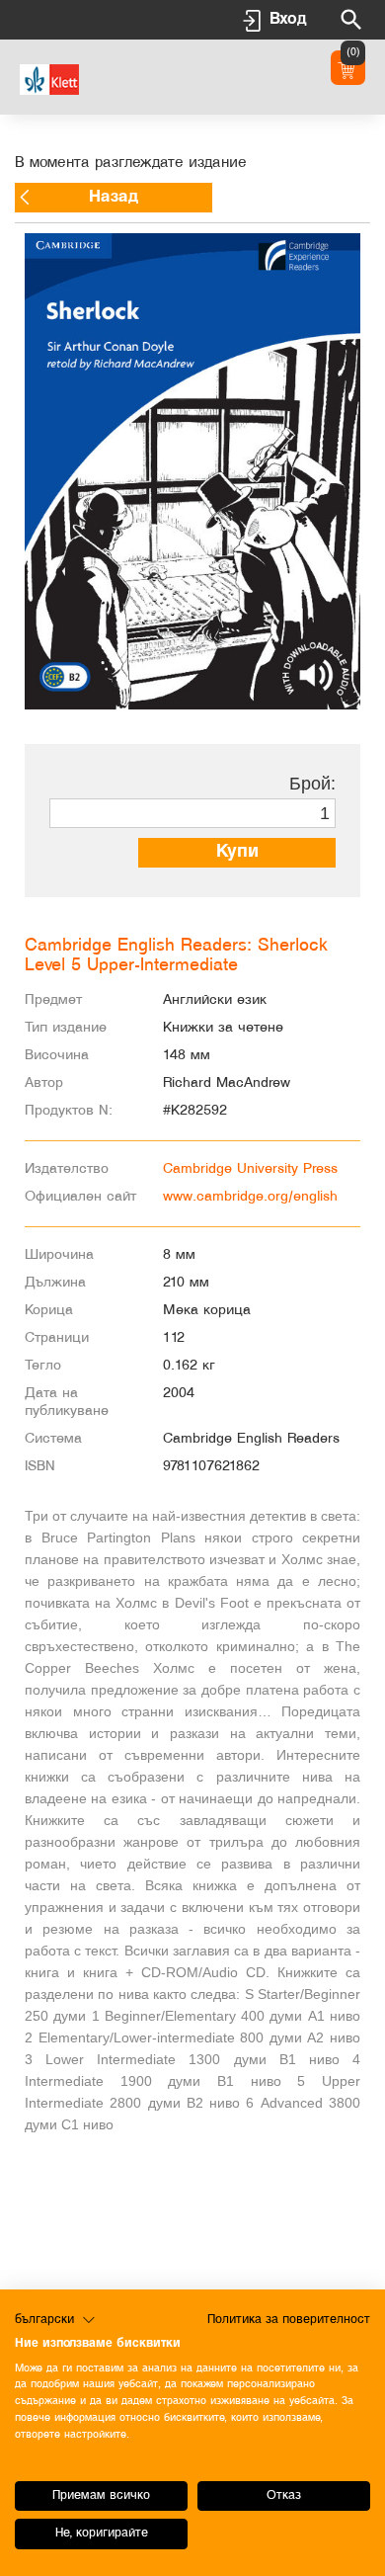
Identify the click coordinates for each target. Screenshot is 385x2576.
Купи (237, 852)
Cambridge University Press (250, 1169)
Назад (114, 197)
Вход (288, 19)
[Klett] (49, 77)
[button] (55, 2320)
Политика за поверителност (289, 2320)
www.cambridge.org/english (250, 1197)
